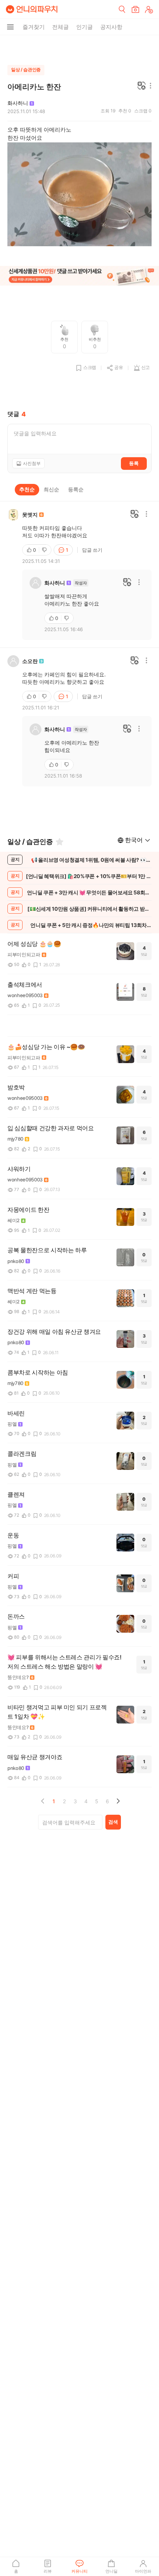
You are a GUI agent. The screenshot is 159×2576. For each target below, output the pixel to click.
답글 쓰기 (92, 550)
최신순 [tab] (51, 489)
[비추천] (45, 550)
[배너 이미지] (79, 277)
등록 (134, 463)
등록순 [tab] (76, 489)
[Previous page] (43, 1801)
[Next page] (118, 1801)
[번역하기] (142, 86)
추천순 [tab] (27, 489)
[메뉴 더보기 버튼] (10, 27)
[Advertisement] (79, 48)
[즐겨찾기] (60, 842)
